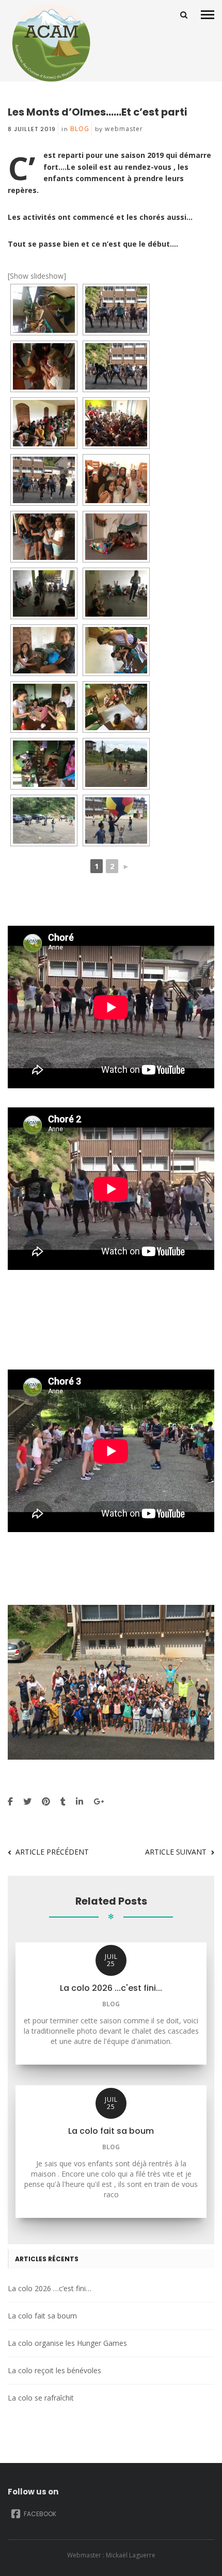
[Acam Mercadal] (49, 43)
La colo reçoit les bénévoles (54, 2370)
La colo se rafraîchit (41, 2398)
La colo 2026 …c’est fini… (50, 2288)
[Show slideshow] (37, 276)
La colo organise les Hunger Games (67, 2343)
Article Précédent (52, 1852)
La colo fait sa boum (42, 2316)
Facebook (39, 2514)
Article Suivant (176, 1852)
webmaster (124, 129)
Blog (80, 129)
